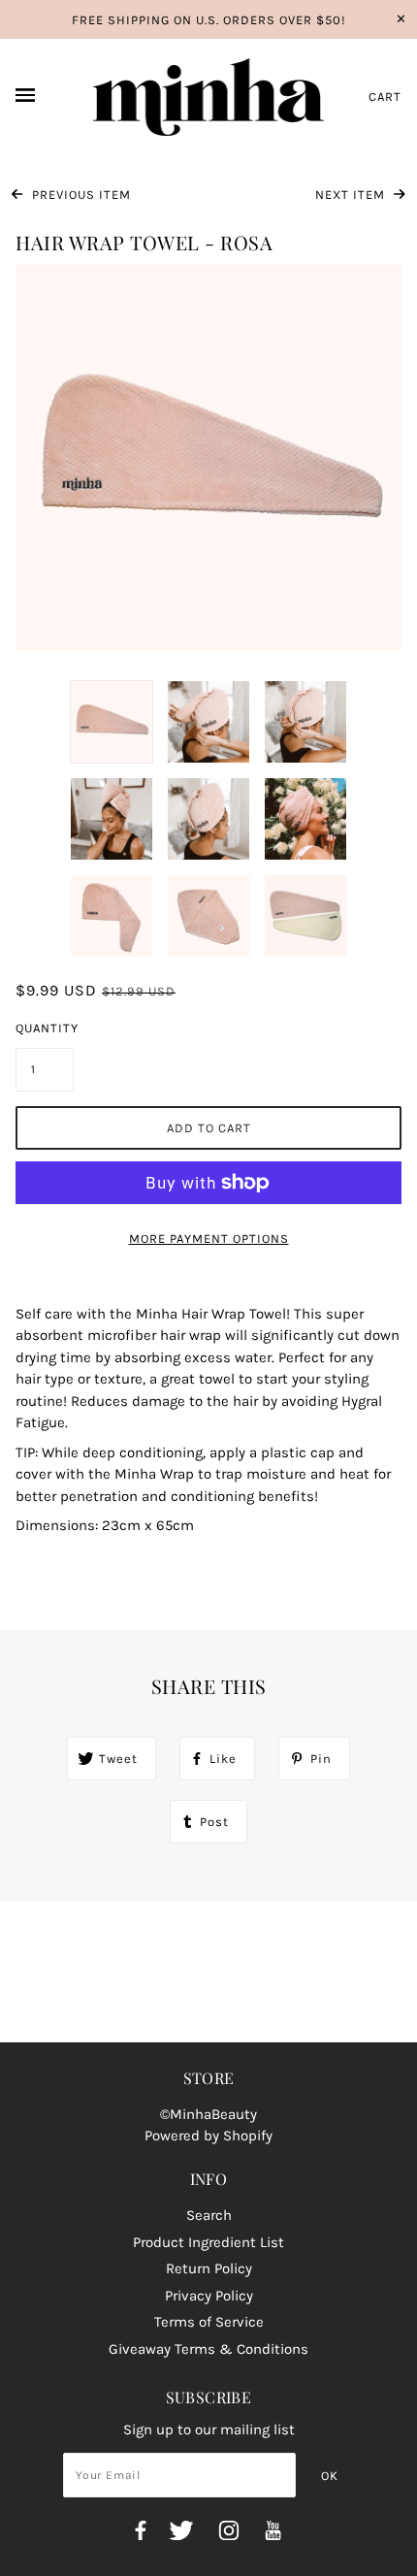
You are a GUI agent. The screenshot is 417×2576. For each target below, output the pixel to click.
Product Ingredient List (208, 2242)
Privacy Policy (209, 2296)
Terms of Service (209, 2322)
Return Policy (209, 2268)
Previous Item (80, 195)
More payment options (209, 1239)
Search (209, 2215)
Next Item (352, 195)
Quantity (45, 1028)
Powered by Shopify (208, 2136)
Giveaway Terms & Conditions (208, 2349)
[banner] (209, 97)
